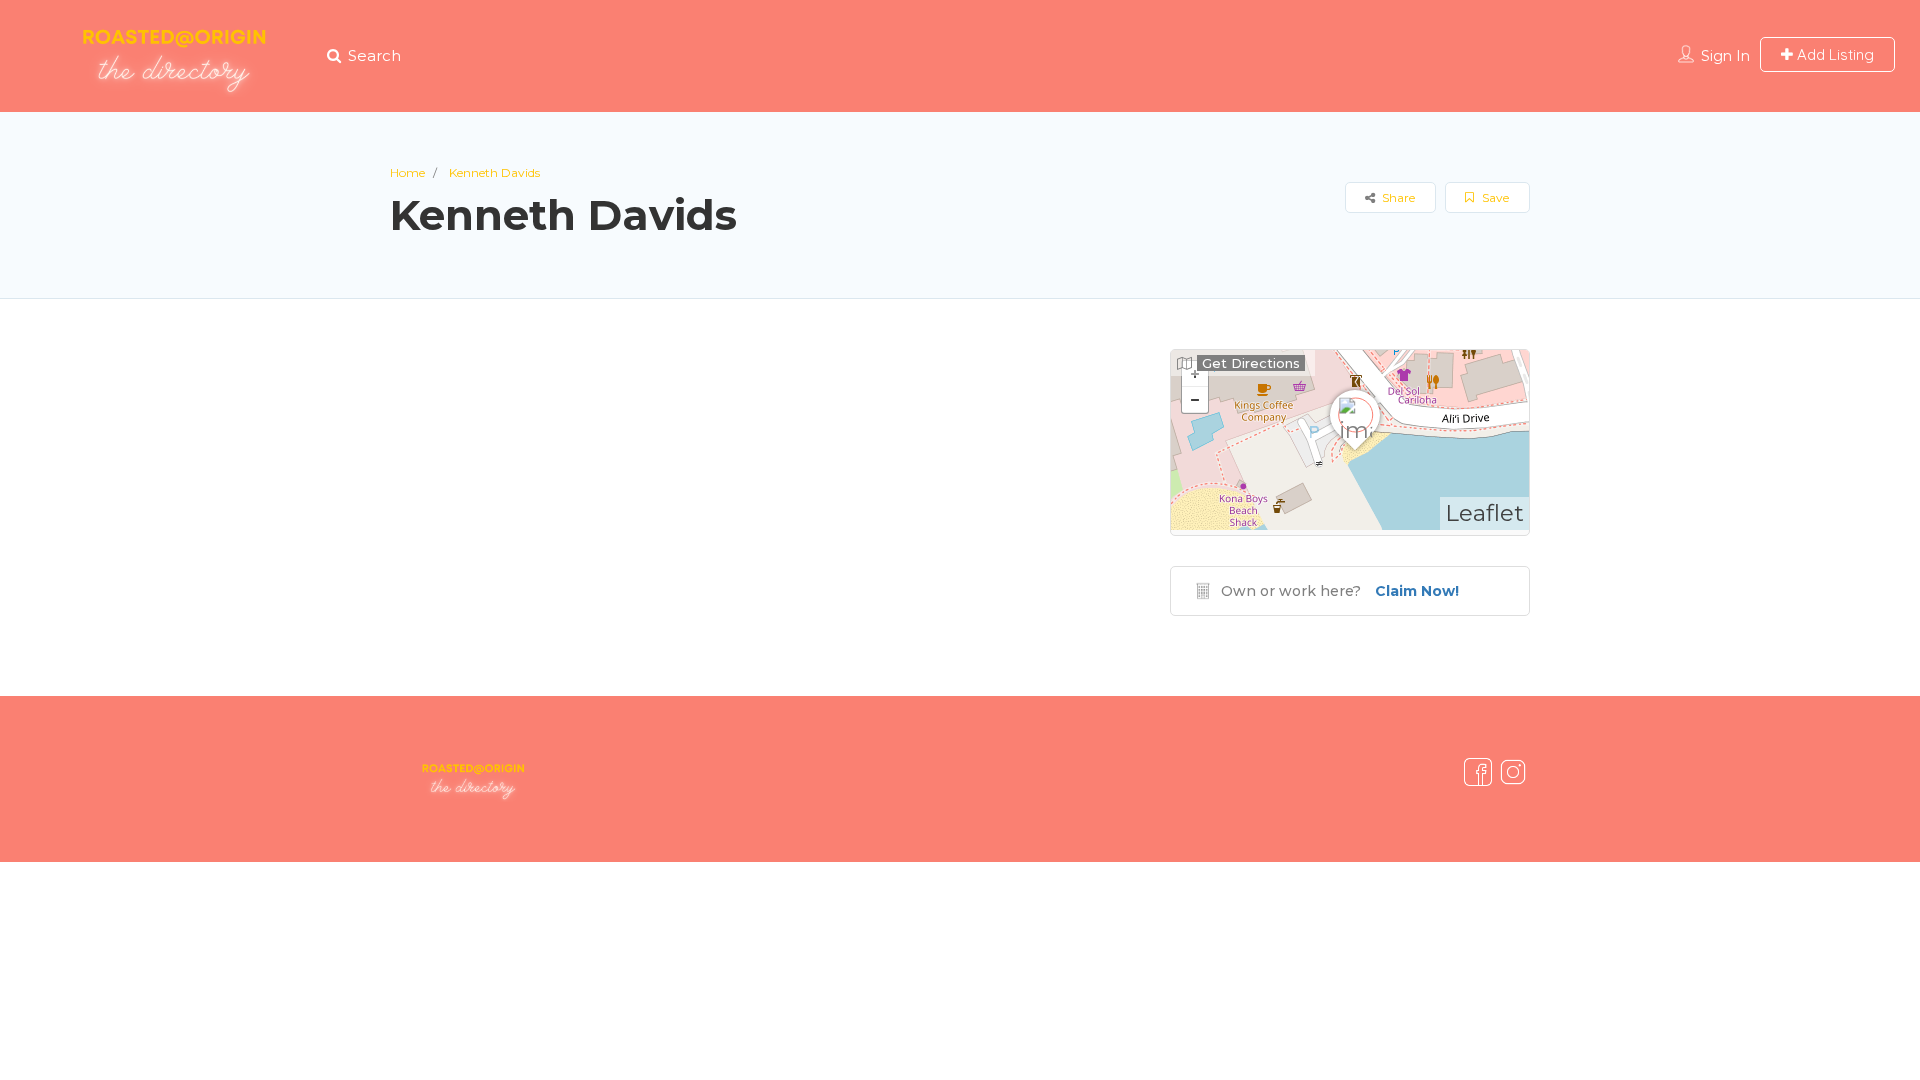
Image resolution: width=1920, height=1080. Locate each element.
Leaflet (1484, 513)
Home (407, 172)
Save (1494, 197)
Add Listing (1833, 54)
